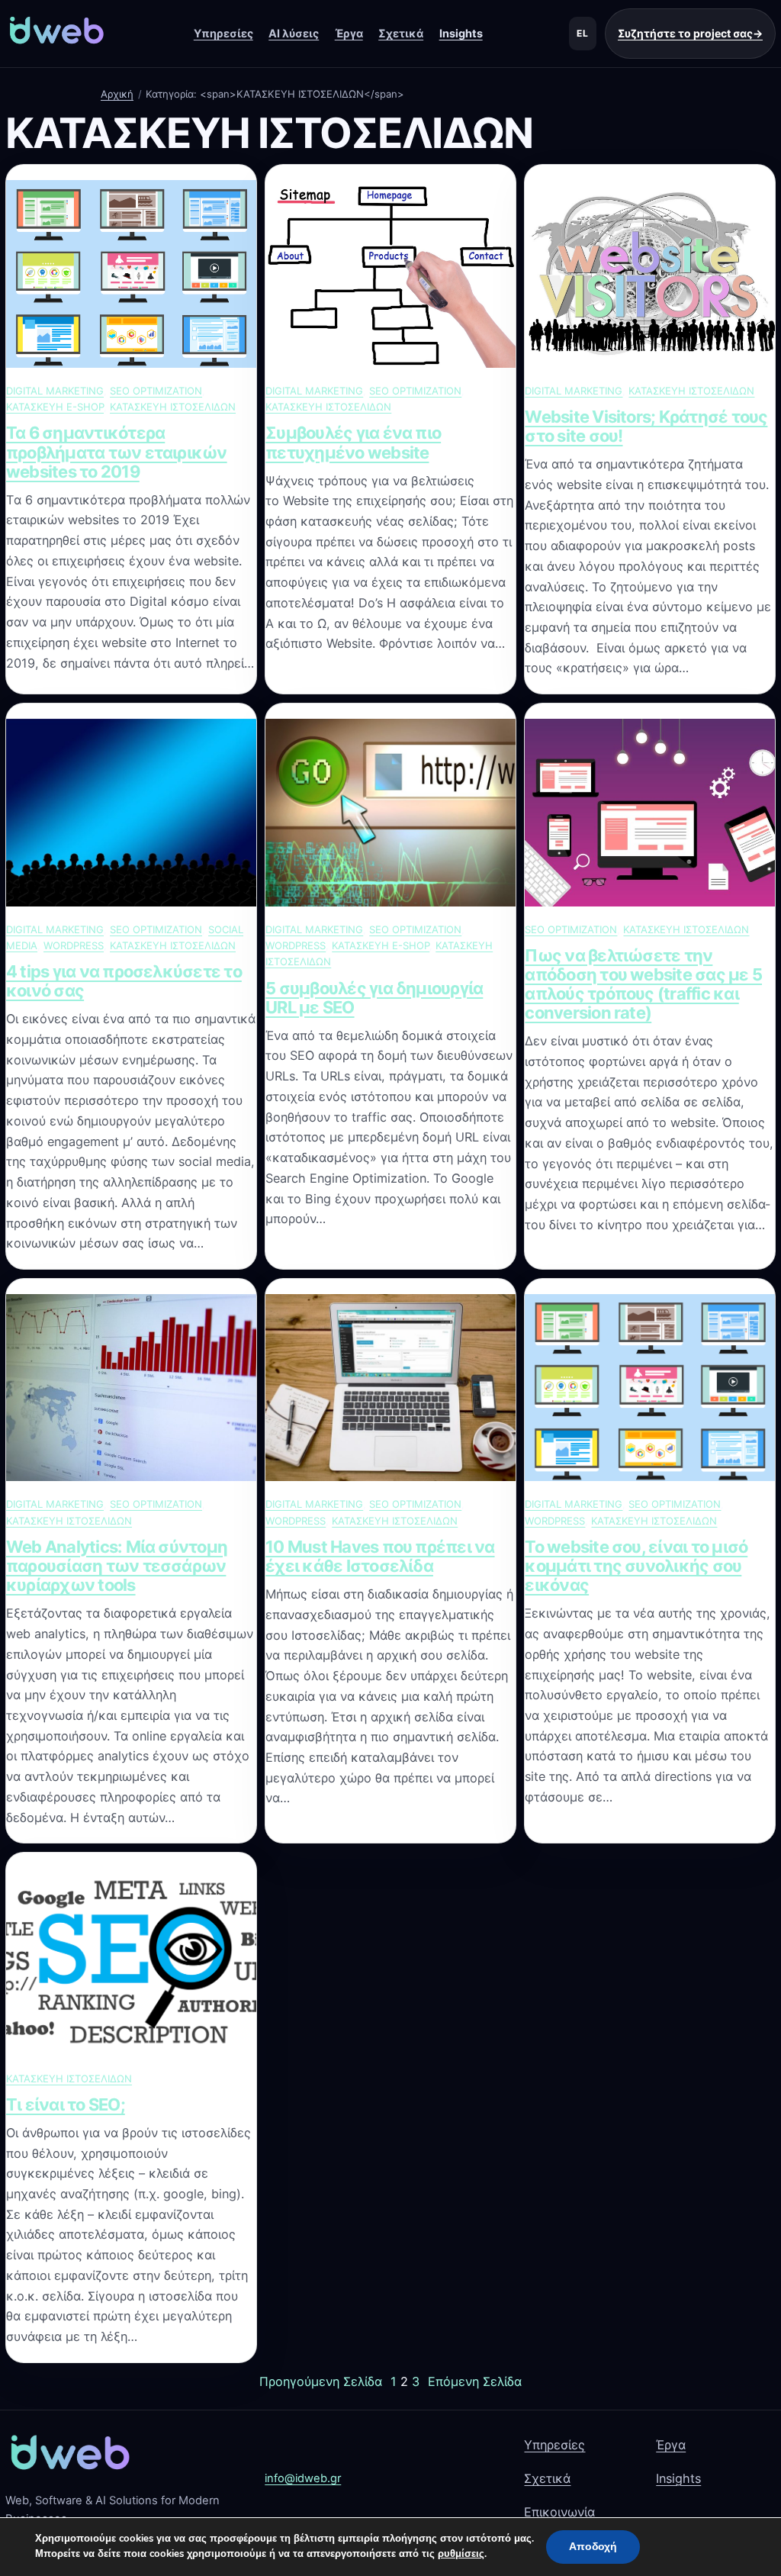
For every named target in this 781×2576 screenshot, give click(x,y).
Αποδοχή (593, 2547)
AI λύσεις (294, 33)
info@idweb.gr (303, 2478)
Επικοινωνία (559, 2512)
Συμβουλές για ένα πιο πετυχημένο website (353, 443)
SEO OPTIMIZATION (156, 391)
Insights (461, 33)
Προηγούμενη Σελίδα (321, 2381)
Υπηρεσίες (223, 33)
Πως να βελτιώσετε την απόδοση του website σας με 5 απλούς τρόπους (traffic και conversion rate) (643, 985)
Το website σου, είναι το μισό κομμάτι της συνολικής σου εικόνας (636, 1566)
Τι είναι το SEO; (66, 2105)
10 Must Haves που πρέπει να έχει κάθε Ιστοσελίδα (380, 1557)
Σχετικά (401, 33)
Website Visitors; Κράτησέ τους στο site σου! (646, 427)
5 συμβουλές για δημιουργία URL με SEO (374, 998)
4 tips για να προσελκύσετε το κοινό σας (124, 981)
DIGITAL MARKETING (55, 391)
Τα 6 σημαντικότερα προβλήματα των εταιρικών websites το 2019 (117, 452)
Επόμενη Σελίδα (475, 2381)
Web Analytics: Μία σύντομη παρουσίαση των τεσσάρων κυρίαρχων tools (117, 1566)
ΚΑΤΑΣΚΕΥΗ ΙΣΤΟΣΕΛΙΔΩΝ (173, 407)
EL (583, 33)
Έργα (349, 33)
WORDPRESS (74, 945)
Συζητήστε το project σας (690, 33)
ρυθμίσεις (461, 2554)
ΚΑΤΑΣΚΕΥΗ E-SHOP (55, 407)
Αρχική (117, 94)
